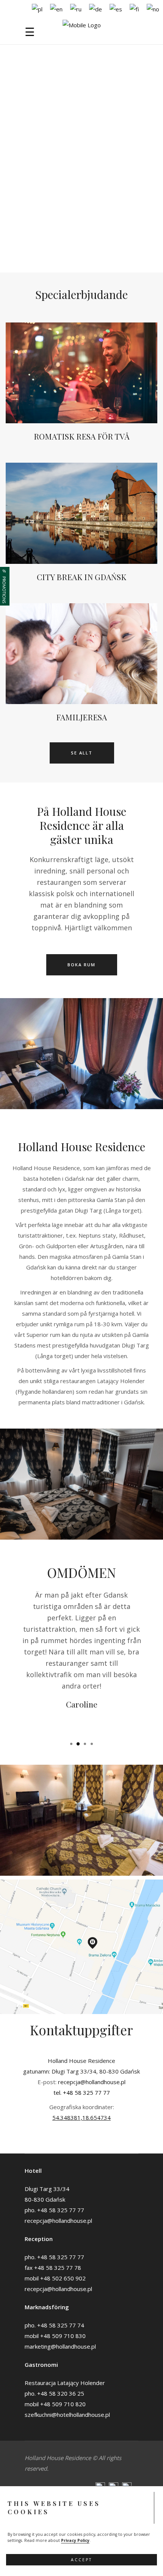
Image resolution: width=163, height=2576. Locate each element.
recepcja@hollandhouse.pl (92, 2082)
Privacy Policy (75, 2540)
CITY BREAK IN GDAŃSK (81, 577)
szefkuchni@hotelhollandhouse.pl (67, 2415)
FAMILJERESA (81, 717)
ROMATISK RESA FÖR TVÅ (82, 436)
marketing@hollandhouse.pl (60, 2346)
